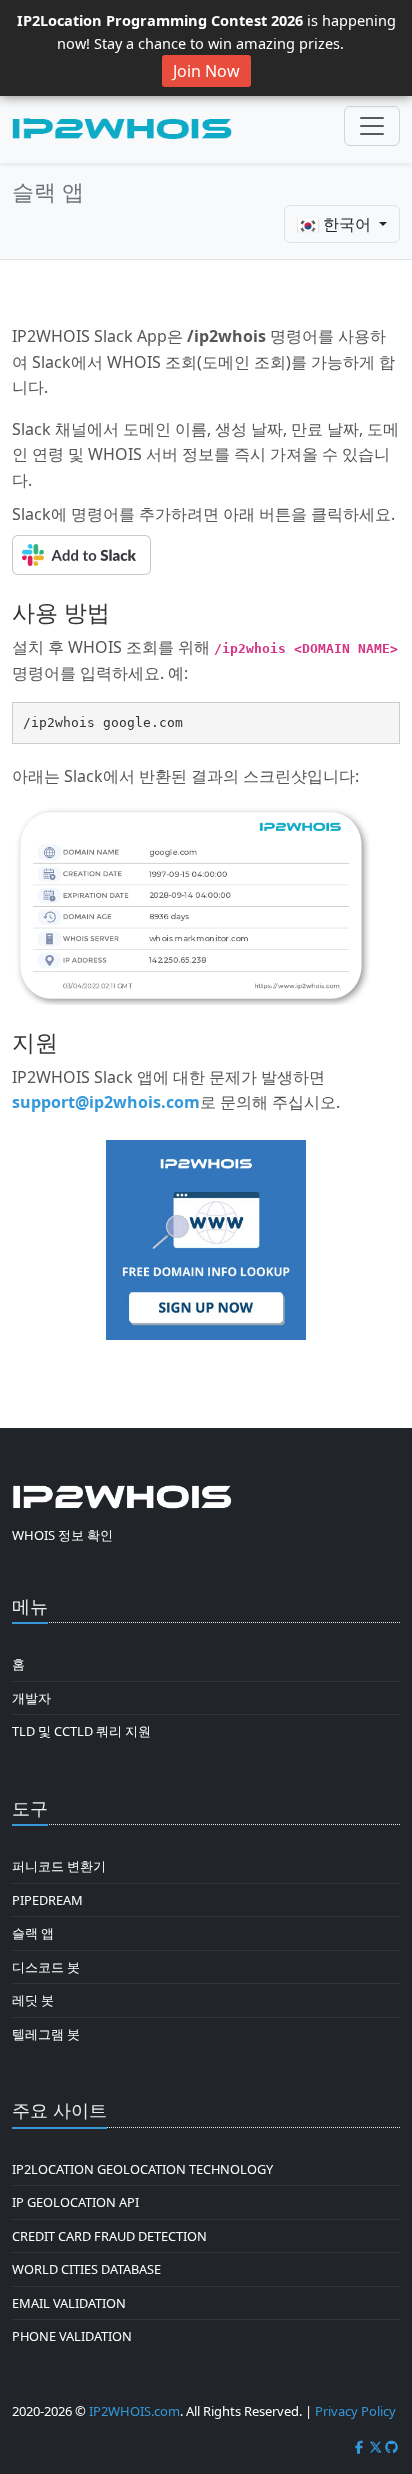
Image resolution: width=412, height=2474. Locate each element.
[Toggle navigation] (372, 126)
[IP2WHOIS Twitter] (376, 2447)
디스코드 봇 (46, 1967)
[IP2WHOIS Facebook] (359, 2447)
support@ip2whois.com (106, 1102)
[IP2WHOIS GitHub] (392, 2447)
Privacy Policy (355, 2411)
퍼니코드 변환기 (59, 1866)
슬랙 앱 (33, 1933)
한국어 (347, 224)
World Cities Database (86, 2269)
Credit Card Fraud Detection (109, 2236)
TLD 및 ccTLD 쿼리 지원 (81, 1731)
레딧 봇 (33, 2000)
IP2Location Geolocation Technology (142, 2169)
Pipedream (47, 1900)
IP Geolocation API (75, 2202)
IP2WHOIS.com (134, 2411)
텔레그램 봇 (46, 2034)
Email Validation (69, 2303)
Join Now (206, 71)
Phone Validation (72, 2336)
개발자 (31, 1698)
